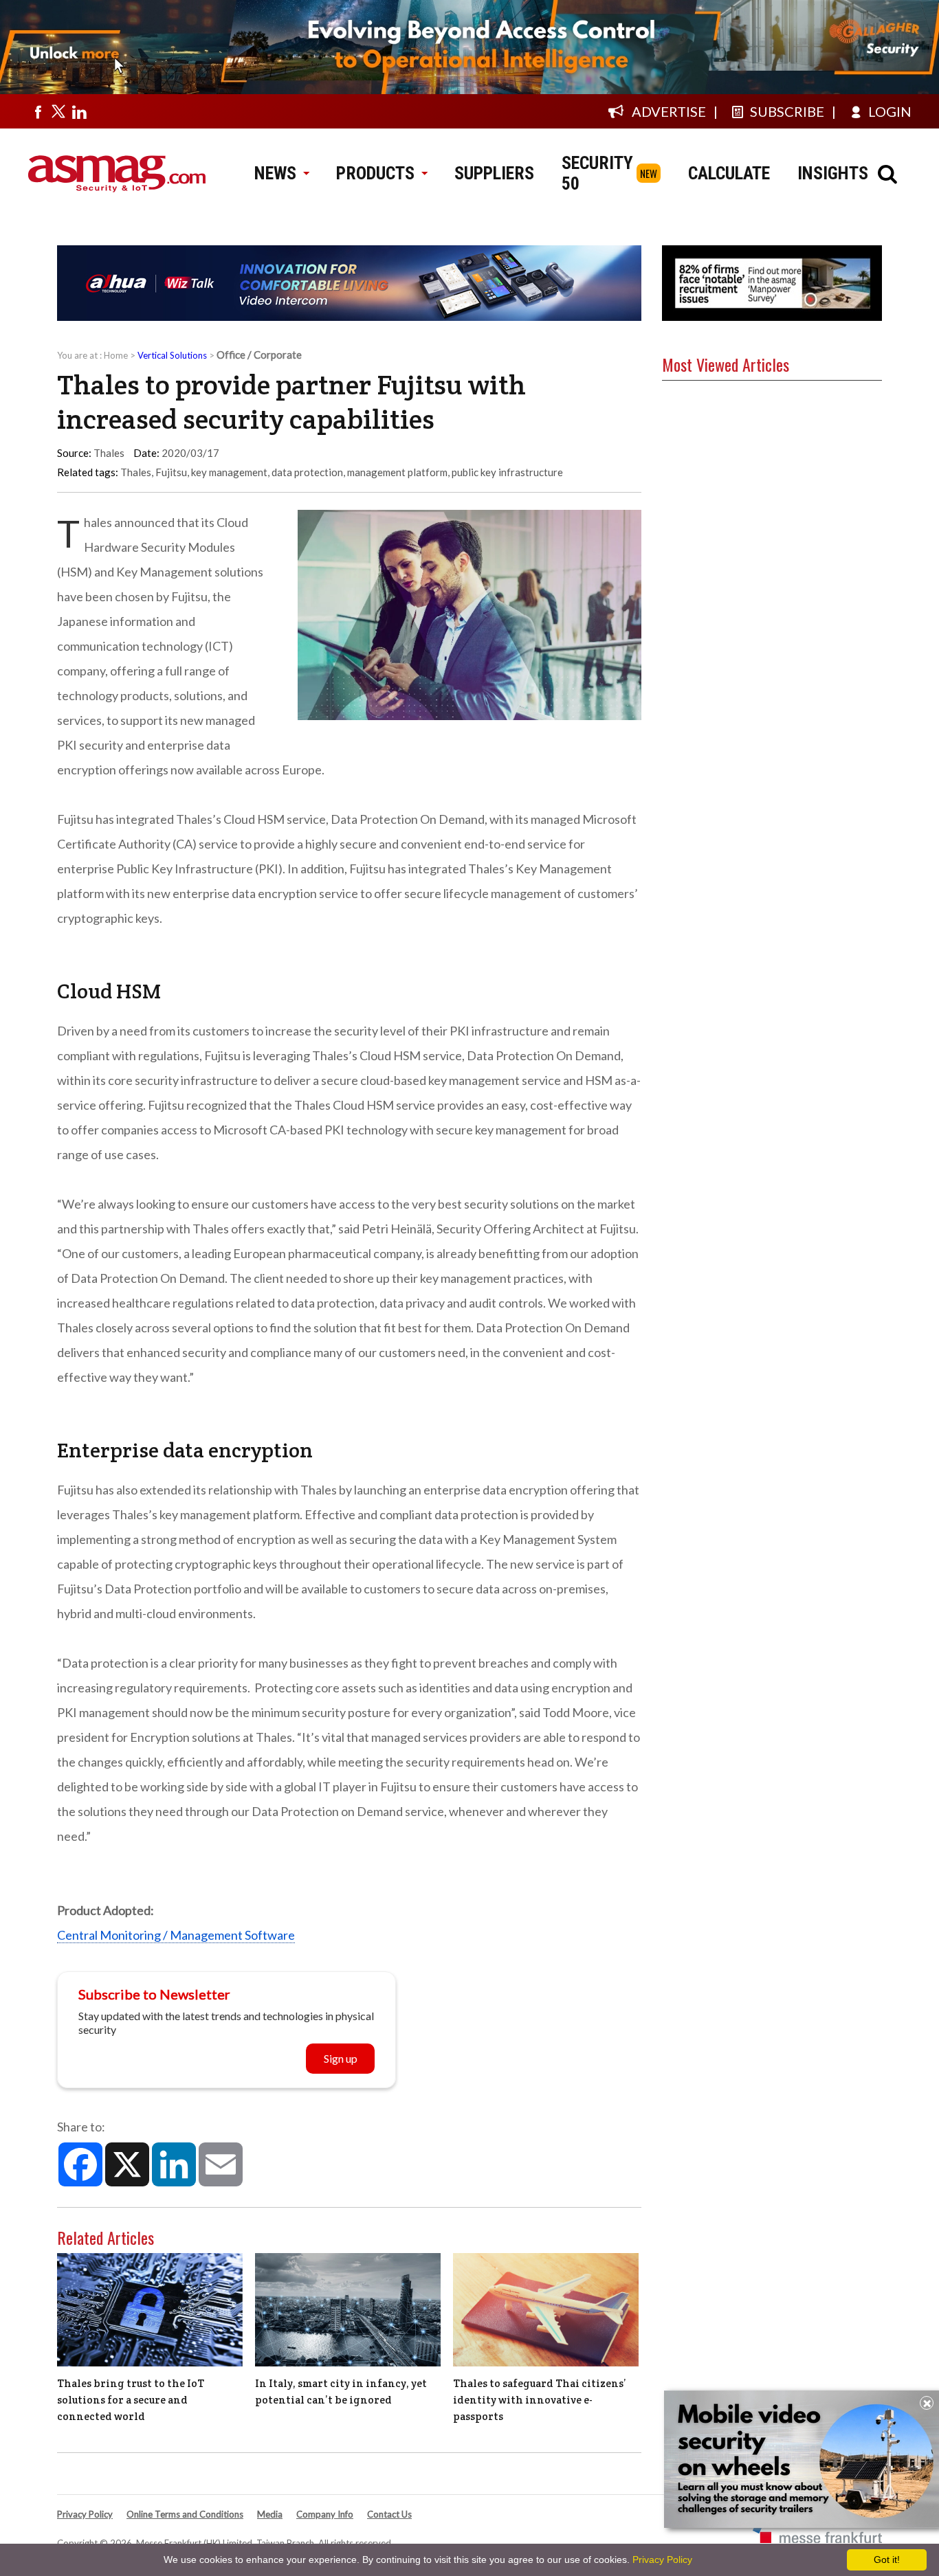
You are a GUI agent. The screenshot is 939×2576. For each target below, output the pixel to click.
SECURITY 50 (597, 173)
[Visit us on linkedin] (79, 111)
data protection (307, 472)
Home (116, 355)
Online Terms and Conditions (185, 2514)
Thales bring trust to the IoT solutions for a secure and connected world (131, 2400)
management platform (397, 472)
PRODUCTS (375, 173)
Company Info (325, 2514)
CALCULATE (729, 173)
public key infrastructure (507, 472)
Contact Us (389, 2514)
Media (270, 2514)
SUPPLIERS (494, 173)
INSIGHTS (833, 173)
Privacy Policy (85, 2514)
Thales (136, 472)
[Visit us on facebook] (38, 111)
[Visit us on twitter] (58, 111)
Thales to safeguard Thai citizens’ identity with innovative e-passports (540, 2400)
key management (229, 472)
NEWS (275, 173)
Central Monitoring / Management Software (176, 1935)
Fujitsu (171, 472)
